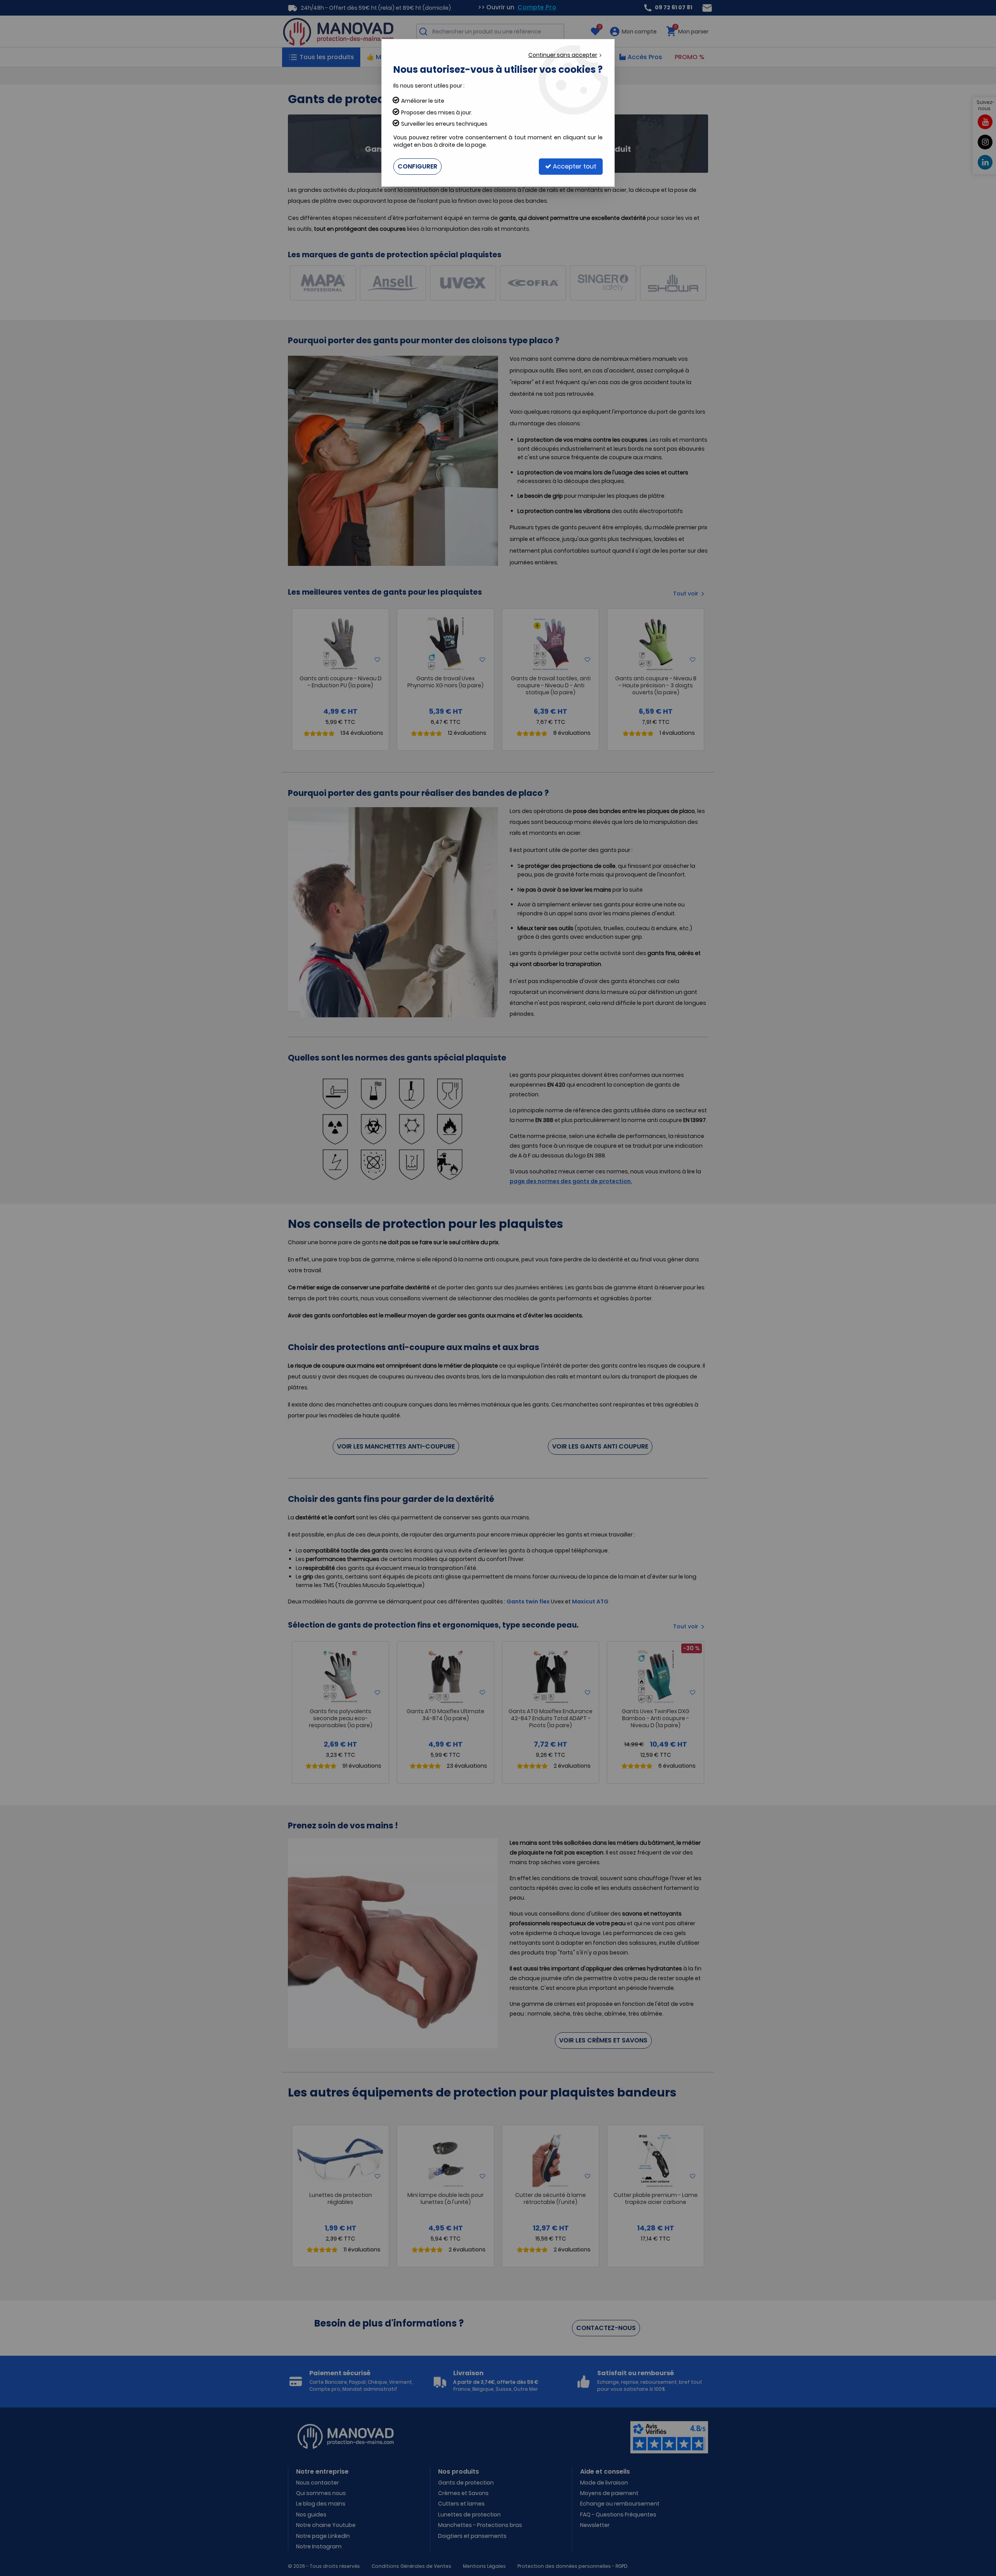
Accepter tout (574, 166)
